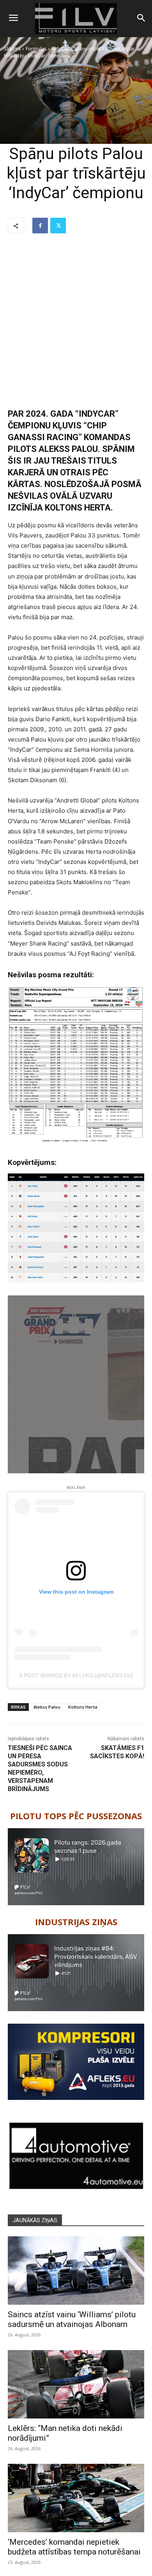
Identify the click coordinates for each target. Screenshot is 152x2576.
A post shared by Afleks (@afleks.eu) (76, 1675)
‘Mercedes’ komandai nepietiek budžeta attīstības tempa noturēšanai (74, 2547)
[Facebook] (40, 226)
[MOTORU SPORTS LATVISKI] (76, 19)
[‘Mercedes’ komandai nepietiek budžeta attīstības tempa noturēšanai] (76, 2498)
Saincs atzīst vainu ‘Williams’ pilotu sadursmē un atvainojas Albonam (72, 2319)
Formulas (36, 49)
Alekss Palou (47, 1707)
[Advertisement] (76, 321)
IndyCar (60, 49)
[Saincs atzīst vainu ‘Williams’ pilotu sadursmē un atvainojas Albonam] (76, 2271)
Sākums (12, 49)
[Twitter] (58, 226)
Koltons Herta (83, 1707)
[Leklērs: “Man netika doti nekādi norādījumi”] (76, 2384)
